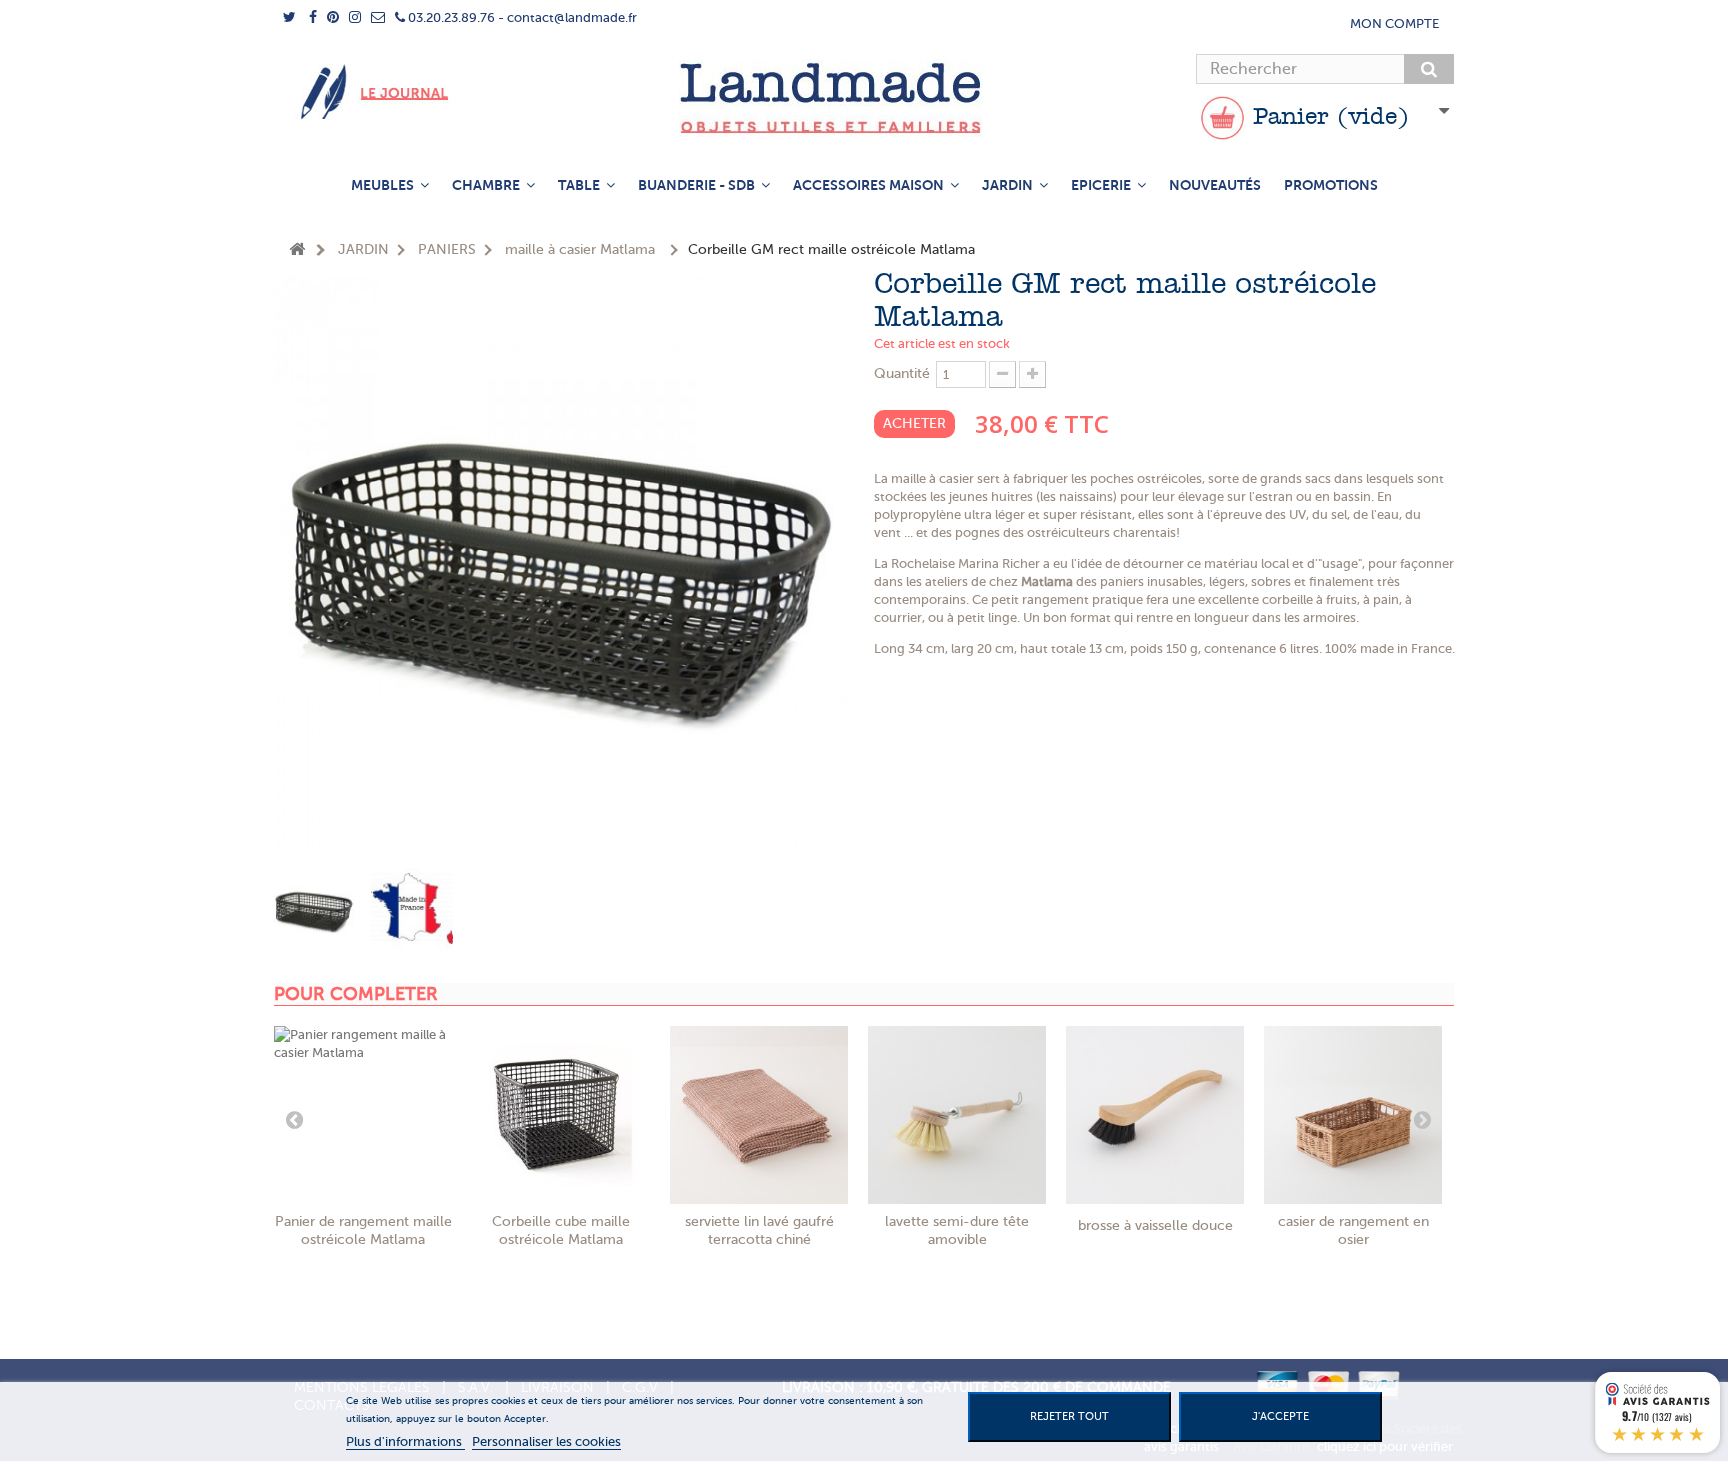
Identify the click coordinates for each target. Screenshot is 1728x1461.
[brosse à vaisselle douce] (1155, 1115)
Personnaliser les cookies (546, 1441)
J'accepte (1280, 1416)
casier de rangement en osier (1353, 1230)
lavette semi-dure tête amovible (957, 1230)
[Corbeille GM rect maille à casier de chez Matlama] (314, 909)
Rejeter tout (1069, 1416)
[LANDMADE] (864, 98)
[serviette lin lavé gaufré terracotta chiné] (759, 1115)
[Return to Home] (297, 250)
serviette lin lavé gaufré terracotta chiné (759, 1230)
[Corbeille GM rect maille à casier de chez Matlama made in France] (412, 909)
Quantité (902, 373)
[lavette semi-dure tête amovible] (957, 1115)
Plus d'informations (405, 1441)
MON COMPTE (1394, 23)
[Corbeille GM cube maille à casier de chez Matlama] (561, 1115)
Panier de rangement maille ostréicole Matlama (363, 1230)
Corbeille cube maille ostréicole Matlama (561, 1230)
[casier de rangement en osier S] (1353, 1115)
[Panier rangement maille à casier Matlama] (363, 1115)
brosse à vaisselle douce (1155, 1225)
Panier (1327, 118)
